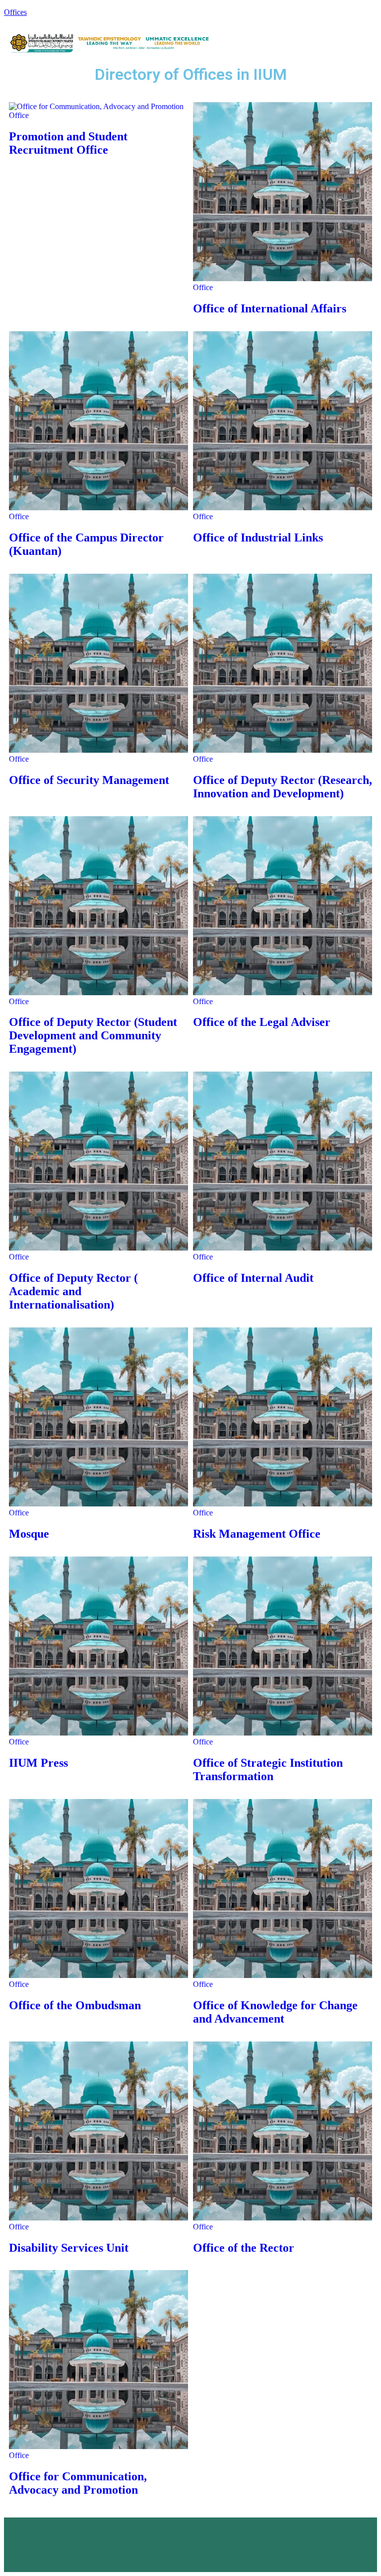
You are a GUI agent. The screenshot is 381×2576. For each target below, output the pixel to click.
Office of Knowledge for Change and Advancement (275, 2012)
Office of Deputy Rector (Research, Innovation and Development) (283, 787)
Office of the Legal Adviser (262, 1022)
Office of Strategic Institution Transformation (268, 1769)
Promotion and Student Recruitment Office (68, 143)
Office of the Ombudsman (75, 2005)
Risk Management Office (257, 1534)
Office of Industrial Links (258, 538)
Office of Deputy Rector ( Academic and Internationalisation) (73, 1291)
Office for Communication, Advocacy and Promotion (78, 2483)
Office (19, 115)
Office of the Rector (244, 2248)
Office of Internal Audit (253, 1278)
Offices (15, 12)
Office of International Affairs (270, 308)
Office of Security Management (89, 780)
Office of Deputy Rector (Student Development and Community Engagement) (93, 1035)
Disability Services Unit (69, 2248)
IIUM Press (38, 1763)
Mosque (29, 1534)
